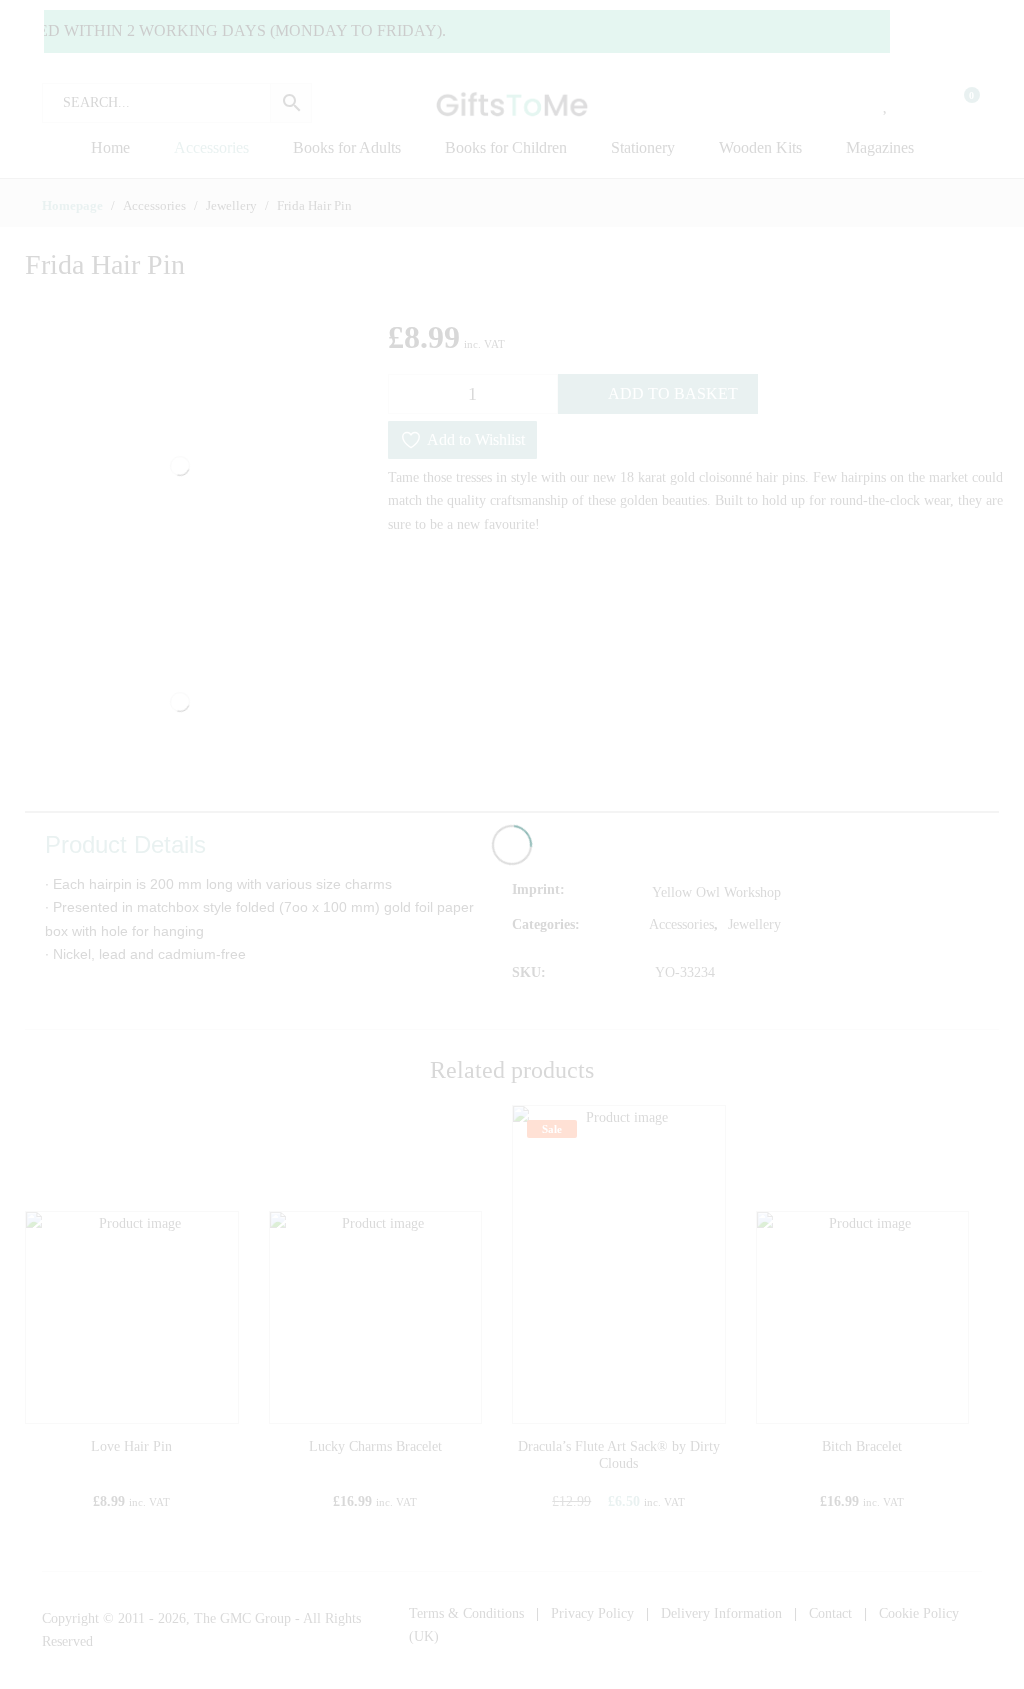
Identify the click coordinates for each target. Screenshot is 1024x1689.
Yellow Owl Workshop (716, 892)
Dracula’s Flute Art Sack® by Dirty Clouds (619, 1455)
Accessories (211, 147)
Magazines (880, 147)
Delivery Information (721, 1613)
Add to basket (673, 393)
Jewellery (754, 924)
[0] (959, 103)
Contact (830, 1613)
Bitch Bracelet (862, 1446)
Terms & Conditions (466, 1613)
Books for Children (506, 147)
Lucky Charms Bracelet (375, 1446)
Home (110, 147)
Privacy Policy (592, 1613)
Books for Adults (347, 147)
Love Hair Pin (131, 1446)
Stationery (643, 147)
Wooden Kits (760, 147)
